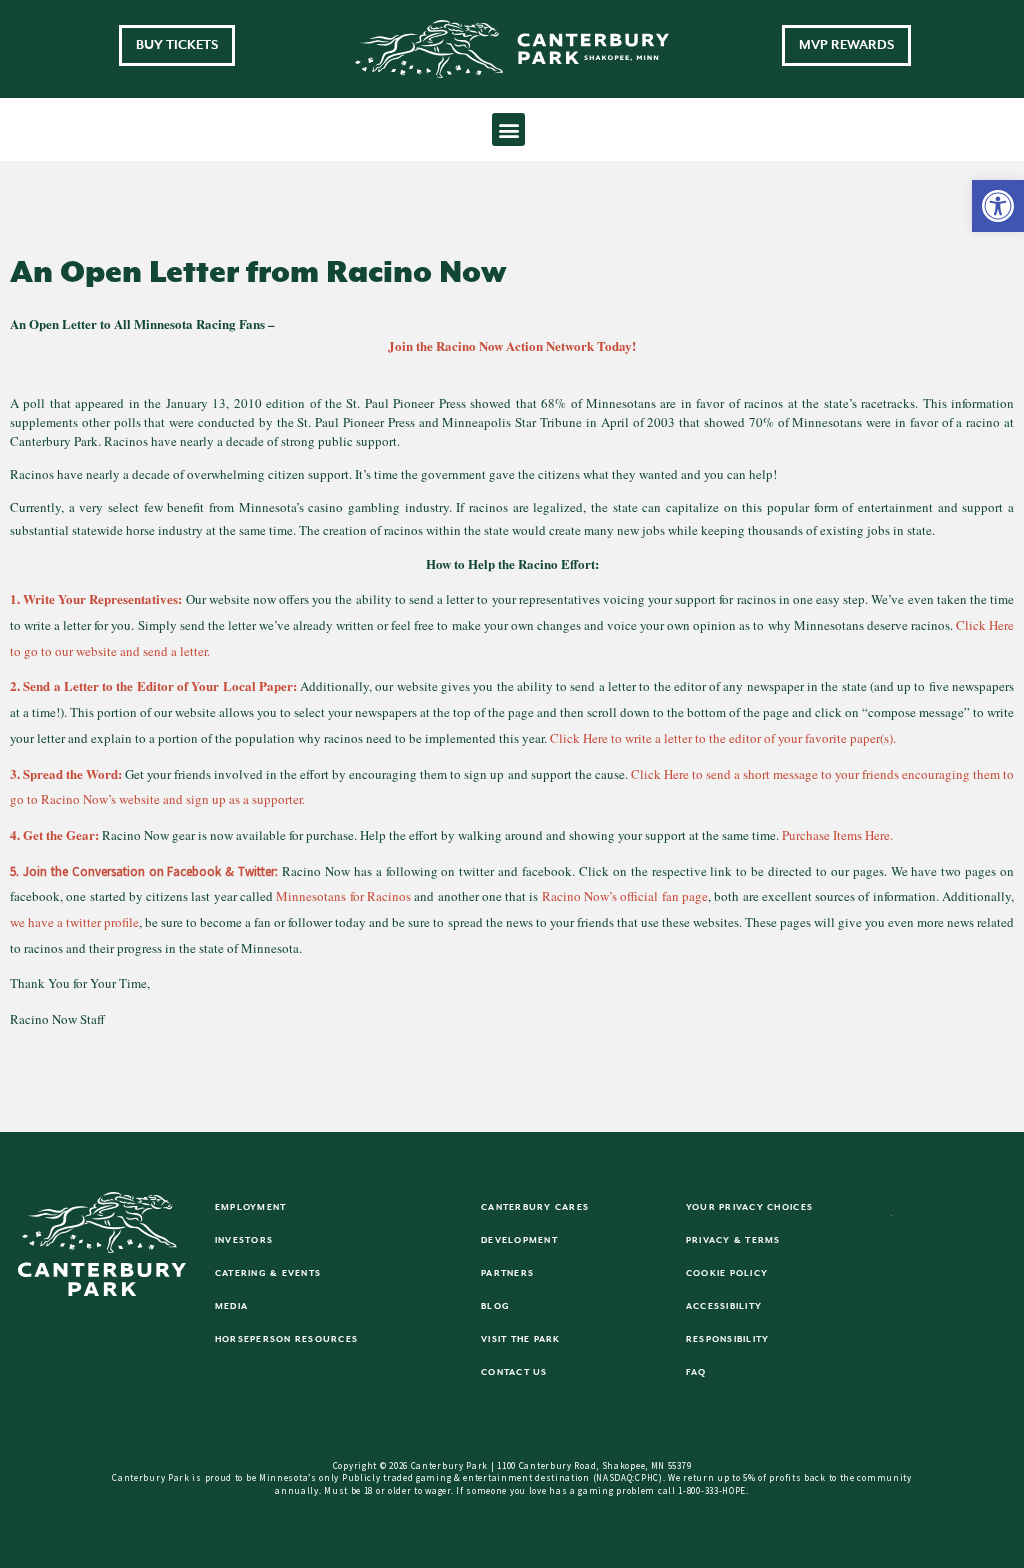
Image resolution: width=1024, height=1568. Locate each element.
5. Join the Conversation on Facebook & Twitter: (144, 871)
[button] (998, 206)
